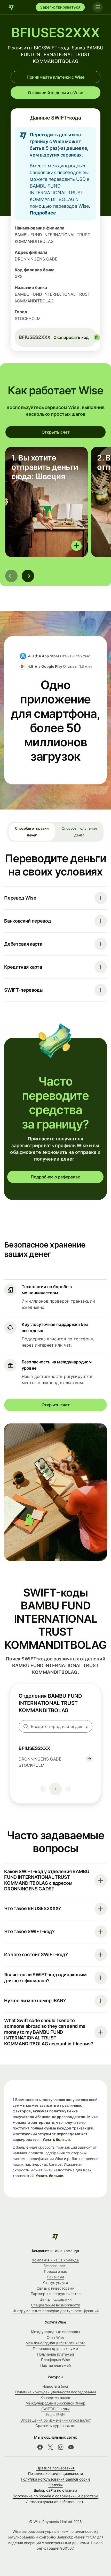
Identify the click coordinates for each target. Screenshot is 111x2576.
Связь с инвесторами (55, 2288)
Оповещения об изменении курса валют (55, 2420)
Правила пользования (55, 2468)
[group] (46, 502)
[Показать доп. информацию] (76, 546)
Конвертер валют (55, 2398)
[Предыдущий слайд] (11, 576)
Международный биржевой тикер (56, 2403)
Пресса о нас (55, 2271)
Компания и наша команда (55, 2260)
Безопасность (55, 2266)
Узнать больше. (57, 2139)
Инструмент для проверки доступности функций (55, 2311)
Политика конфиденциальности (56, 2473)
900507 (67, 2548)
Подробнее (43, 213)
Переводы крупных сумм (55, 2348)
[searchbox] (55, 1726)
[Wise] (11, 7)
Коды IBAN (55, 2414)
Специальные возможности (55, 2305)
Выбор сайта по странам (55, 2490)
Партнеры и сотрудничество (56, 2294)
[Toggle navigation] (98, 7)
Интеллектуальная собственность (55, 2502)
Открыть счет (56, 432)
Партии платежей (55, 2365)
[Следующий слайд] (28, 576)
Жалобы (55, 2485)
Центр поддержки (55, 2299)
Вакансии (55, 2277)
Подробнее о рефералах (55, 1177)
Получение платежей (56, 2354)
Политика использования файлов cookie (56, 2479)
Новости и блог (55, 2386)
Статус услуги (55, 2282)
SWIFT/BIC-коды (56, 2409)
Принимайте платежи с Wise (56, 77)
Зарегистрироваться (60, 7)
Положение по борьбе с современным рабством (55, 2496)
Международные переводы (55, 2332)
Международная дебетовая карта (55, 2343)
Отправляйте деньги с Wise (55, 93)
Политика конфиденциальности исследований (56, 2392)
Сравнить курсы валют (55, 2426)
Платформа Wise (55, 2360)
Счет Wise (55, 2337)
